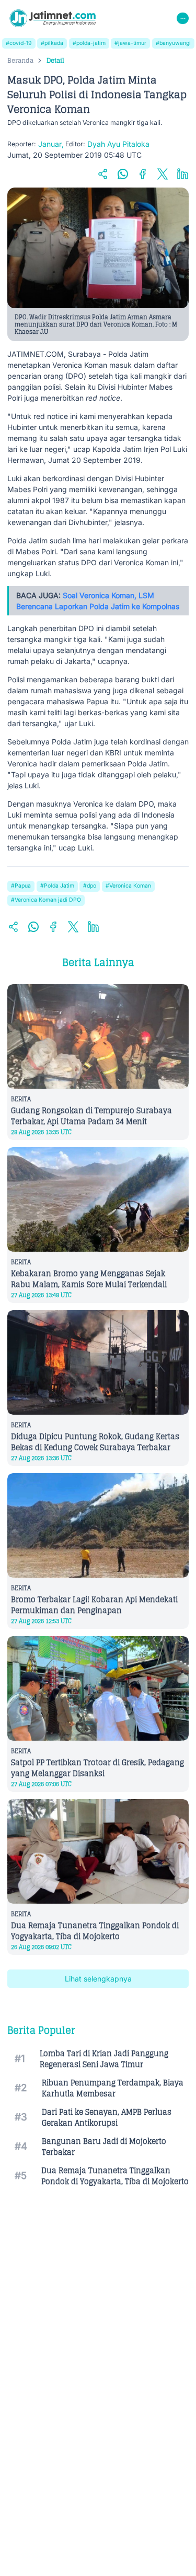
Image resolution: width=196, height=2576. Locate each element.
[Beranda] (53, 18)
